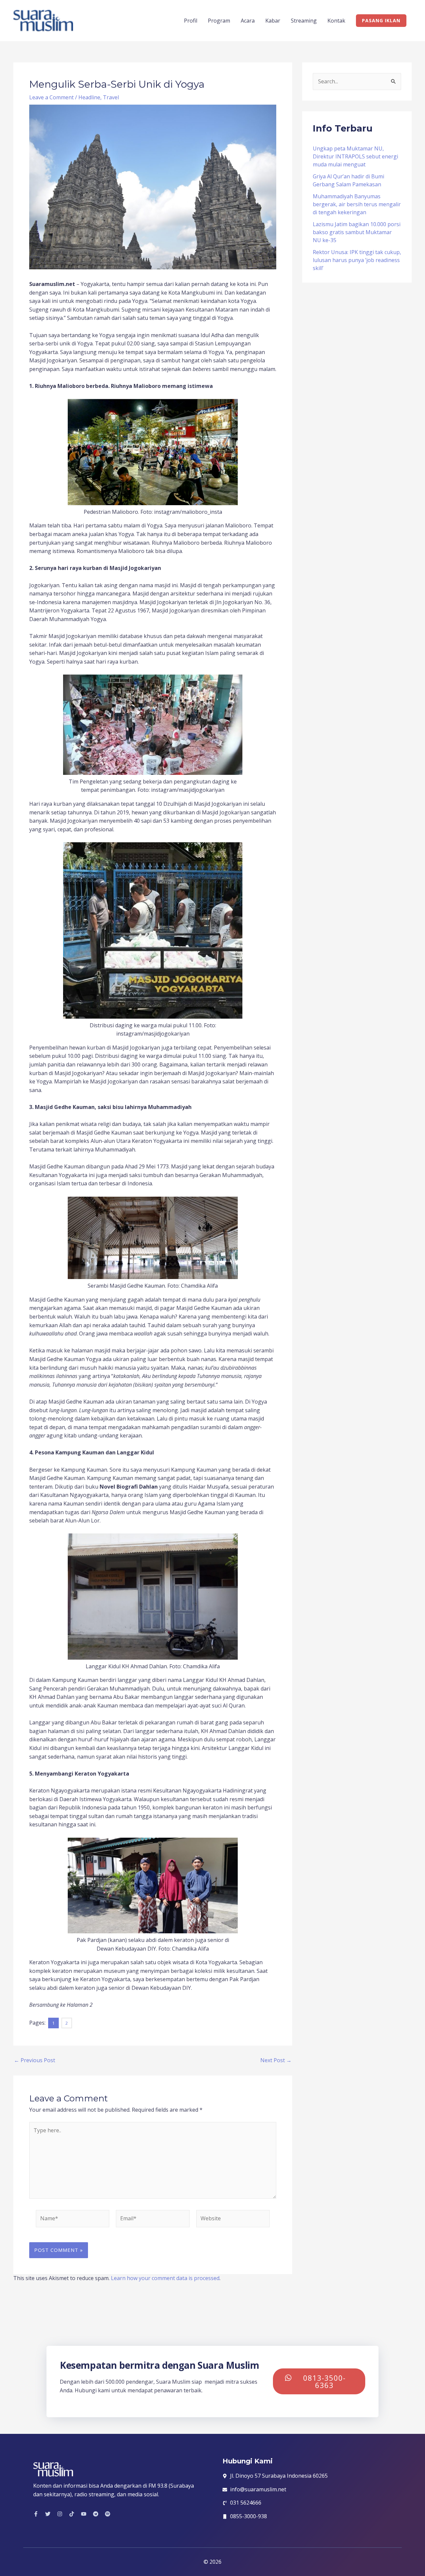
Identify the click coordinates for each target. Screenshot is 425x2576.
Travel (111, 97)
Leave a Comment (51, 97)
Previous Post (35, 2060)
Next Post (276, 2060)
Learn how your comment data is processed (165, 2278)
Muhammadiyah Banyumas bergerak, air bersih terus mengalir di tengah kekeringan (357, 204)
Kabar (273, 21)
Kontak (336, 21)
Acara (248, 21)
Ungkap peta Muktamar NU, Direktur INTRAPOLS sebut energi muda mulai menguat (355, 156)
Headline (89, 97)
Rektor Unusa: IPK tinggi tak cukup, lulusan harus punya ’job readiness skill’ (357, 260)
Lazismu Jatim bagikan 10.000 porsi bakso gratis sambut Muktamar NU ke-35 (357, 232)
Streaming (304, 21)
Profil (191, 21)
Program (219, 21)
